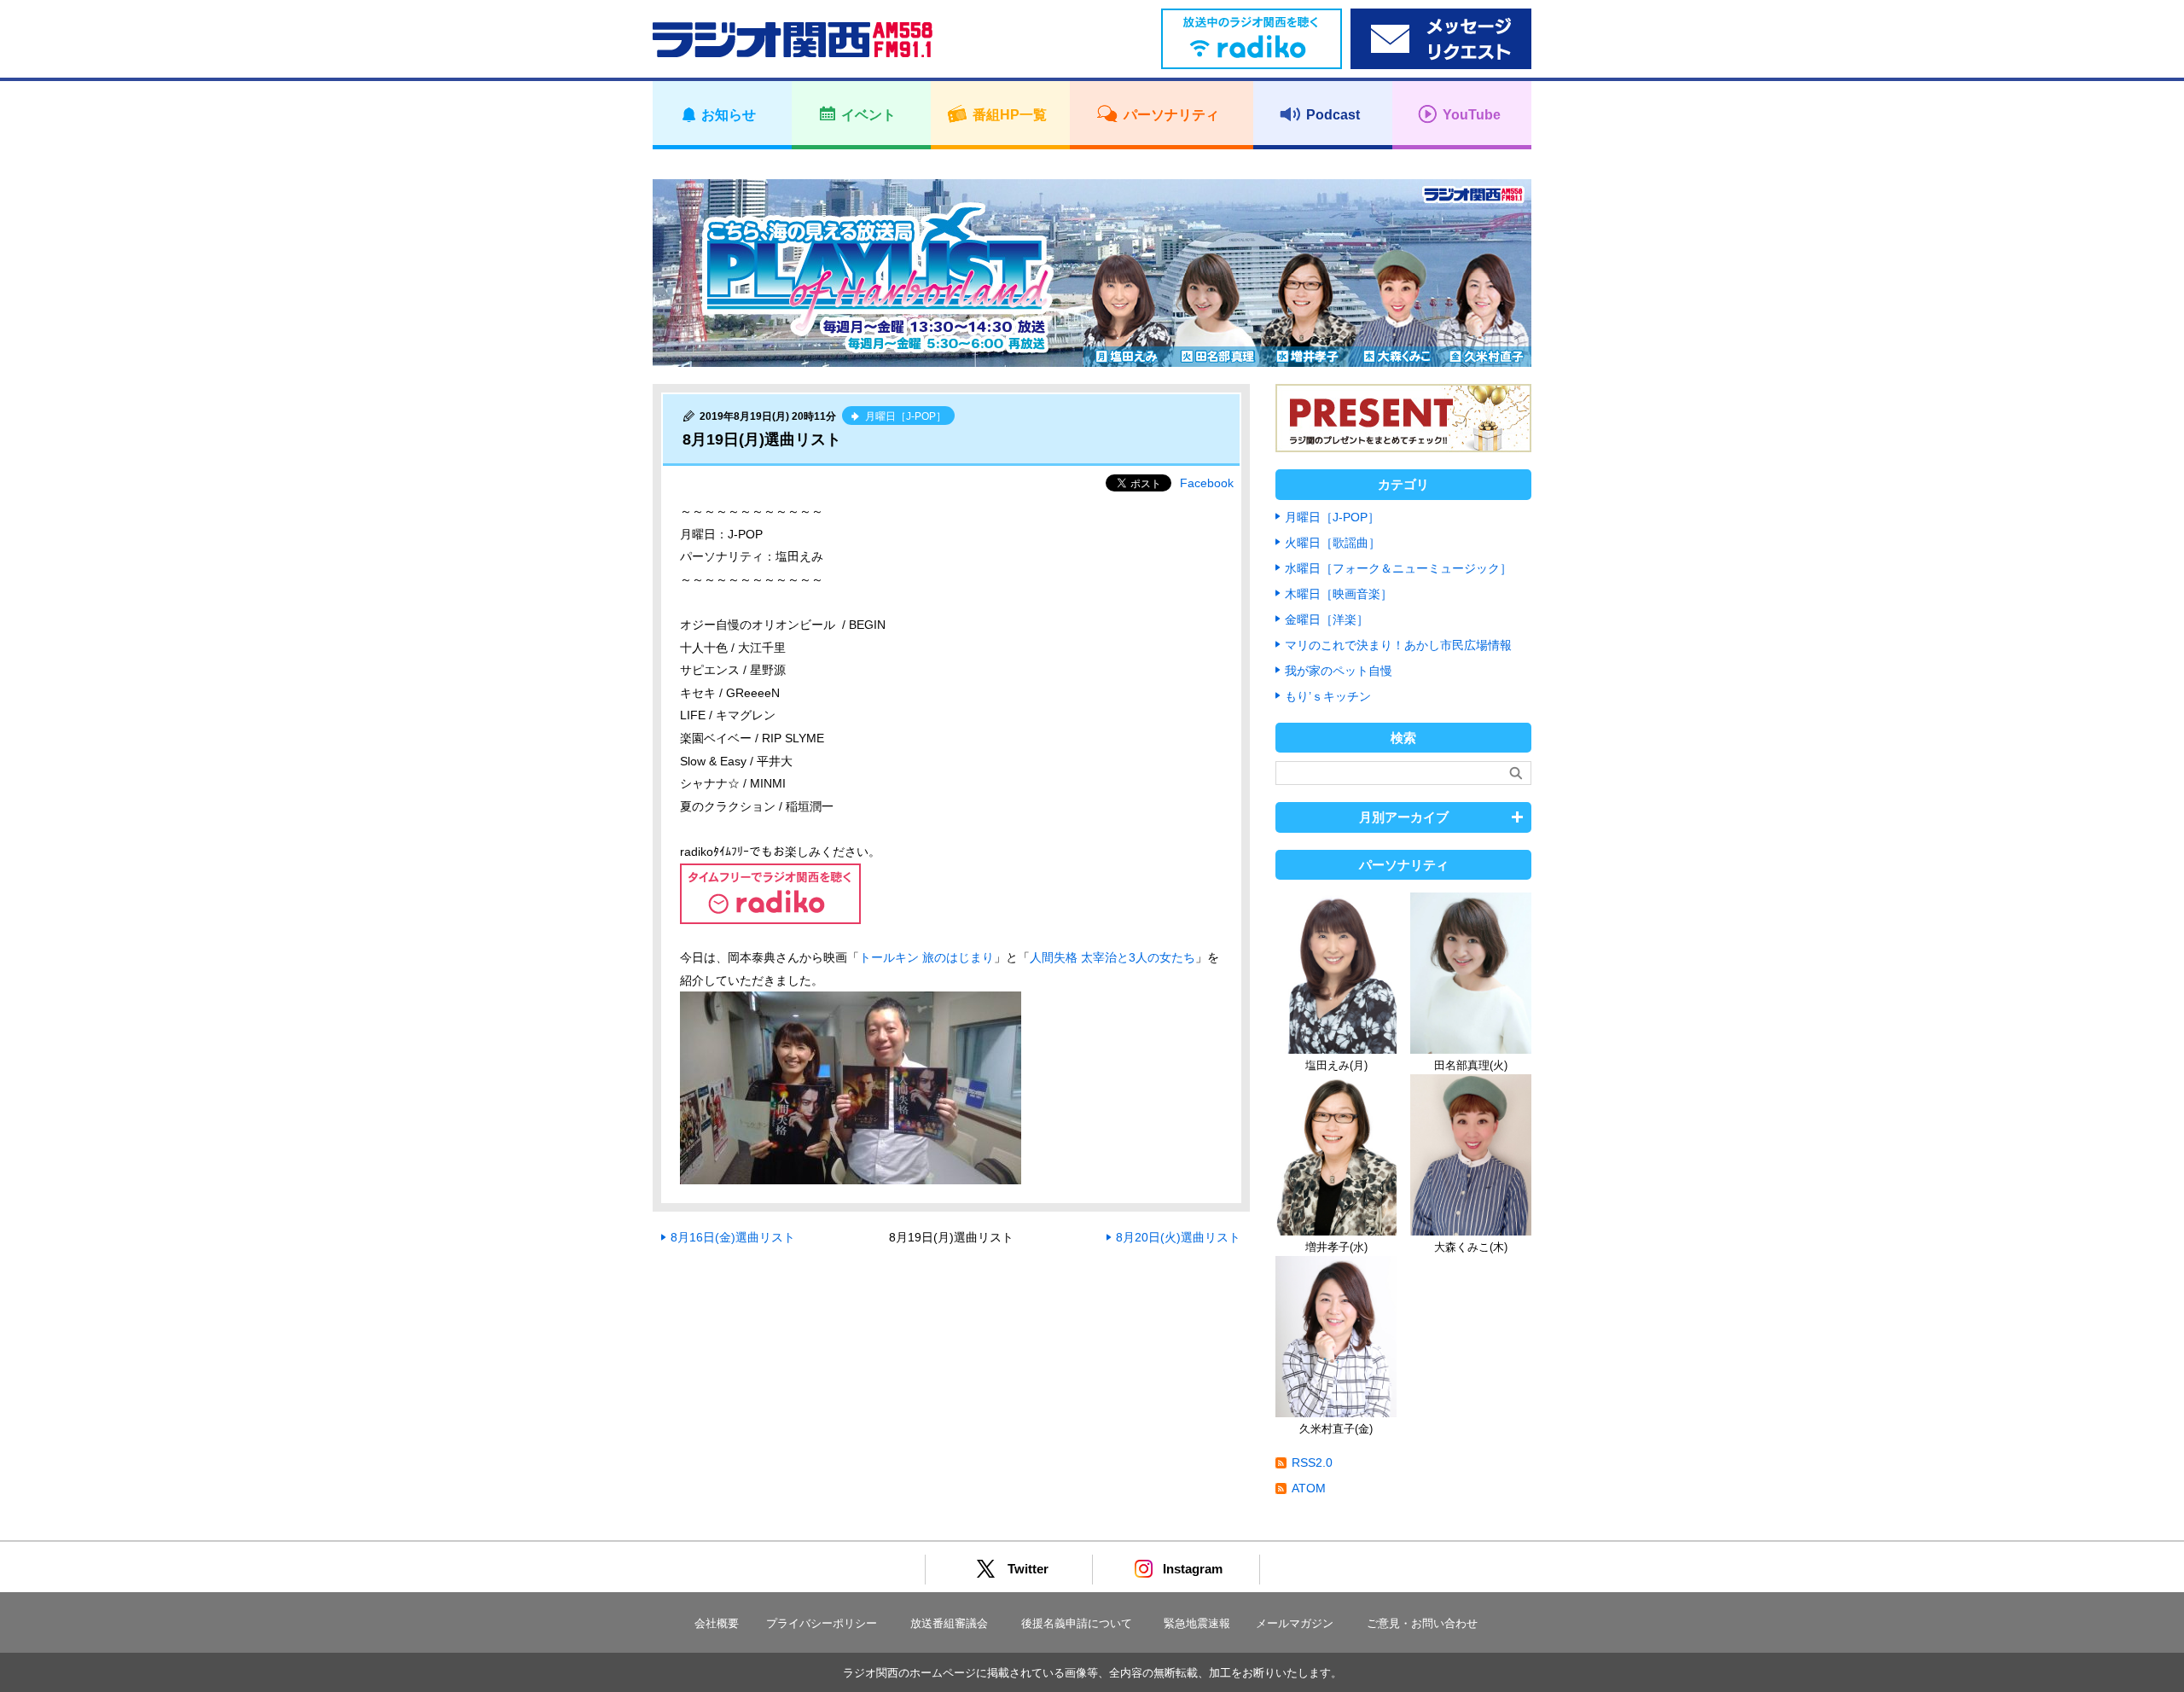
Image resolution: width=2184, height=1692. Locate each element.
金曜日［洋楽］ (1327, 619)
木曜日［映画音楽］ (1339, 594)
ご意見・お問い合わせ (1422, 1623)
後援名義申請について (1077, 1623)
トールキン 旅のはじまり (926, 957)
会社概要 (717, 1623)
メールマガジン (1295, 1623)
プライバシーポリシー (822, 1623)
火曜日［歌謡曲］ (1333, 543)
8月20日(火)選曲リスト (1178, 1237)
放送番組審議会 (949, 1623)
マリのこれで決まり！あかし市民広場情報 (1398, 645)
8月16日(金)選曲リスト (733, 1237)
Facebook (1207, 483)
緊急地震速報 (1197, 1623)
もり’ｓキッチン (1328, 696)
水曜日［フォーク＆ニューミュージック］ (1398, 568)
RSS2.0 (1312, 1462)
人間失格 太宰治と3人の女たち (1112, 957)
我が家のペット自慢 (1339, 671)
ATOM (1309, 1488)
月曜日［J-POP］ (1332, 517)
